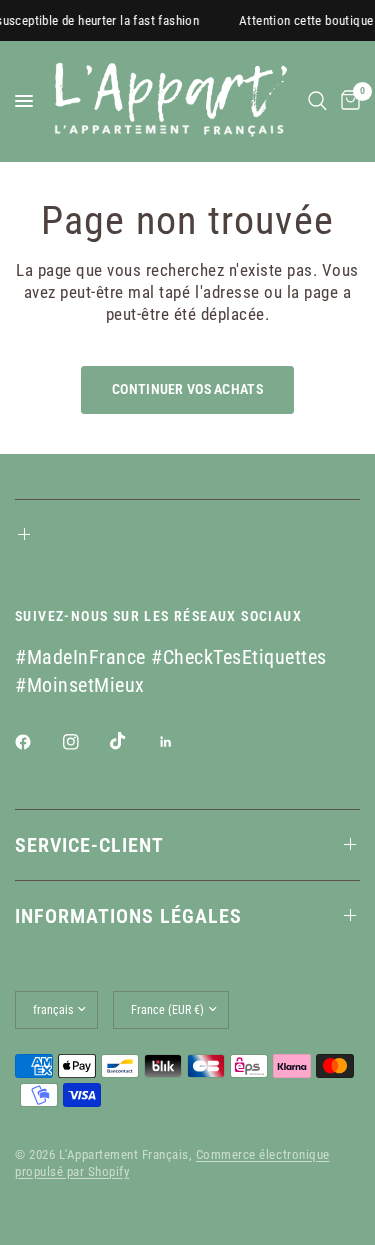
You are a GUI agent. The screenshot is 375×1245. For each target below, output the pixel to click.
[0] (347, 101)
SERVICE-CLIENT (89, 845)
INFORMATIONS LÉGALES (128, 916)
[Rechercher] (317, 101)
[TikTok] (132, 741)
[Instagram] (85, 742)
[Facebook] (37, 742)
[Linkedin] (180, 742)
